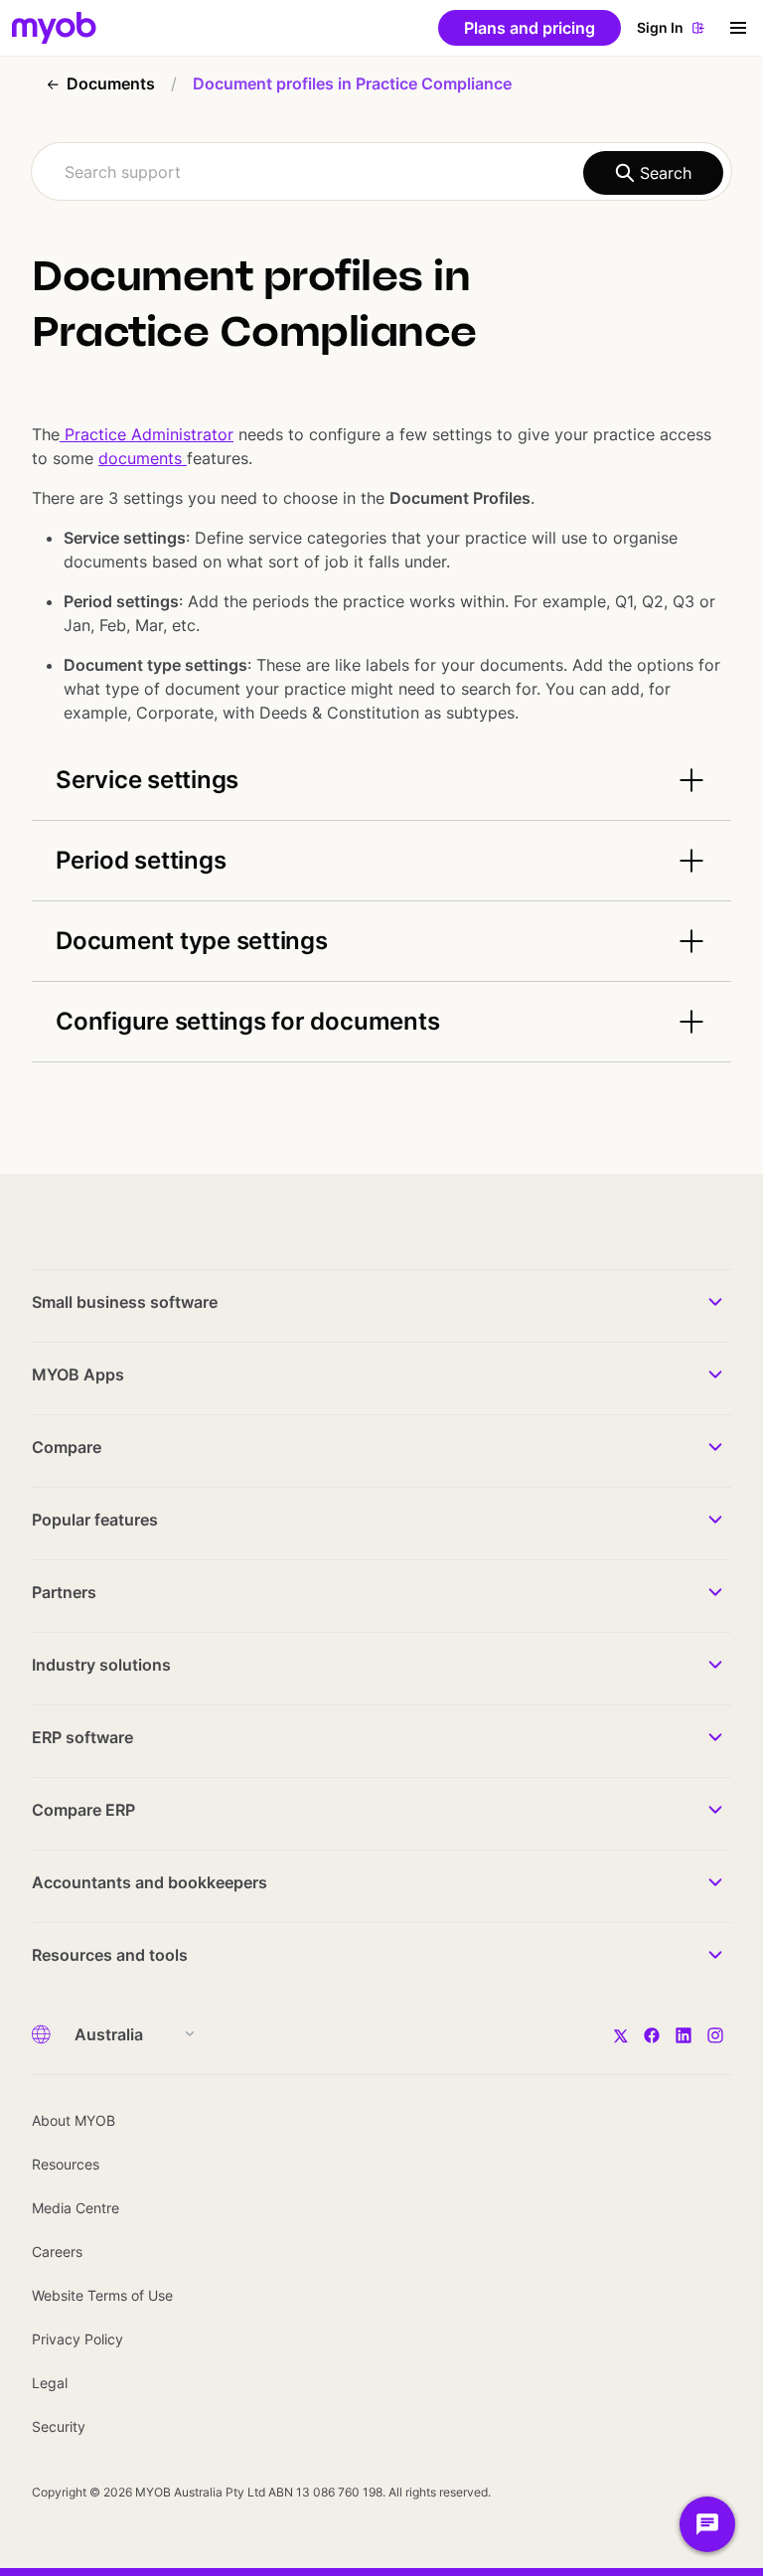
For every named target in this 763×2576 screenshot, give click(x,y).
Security (59, 2426)
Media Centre (76, 2208)
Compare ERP (83, 1810)
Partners (64, 1592)
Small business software (125, 1302)
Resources (66, 2164)
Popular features (95, 1520)
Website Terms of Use (102, 2295)
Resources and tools (110, 1955)
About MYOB (74, 2120)
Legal (50, 2383)
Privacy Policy (77, 2339)
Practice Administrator (147, 434)
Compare (67, 1447)
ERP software (82, 1737)
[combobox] (381, 171)
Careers (57, 2252)
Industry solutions (101, 1665)
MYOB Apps (78, 1374)
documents (143, 458)
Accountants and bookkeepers (150, 1882)
